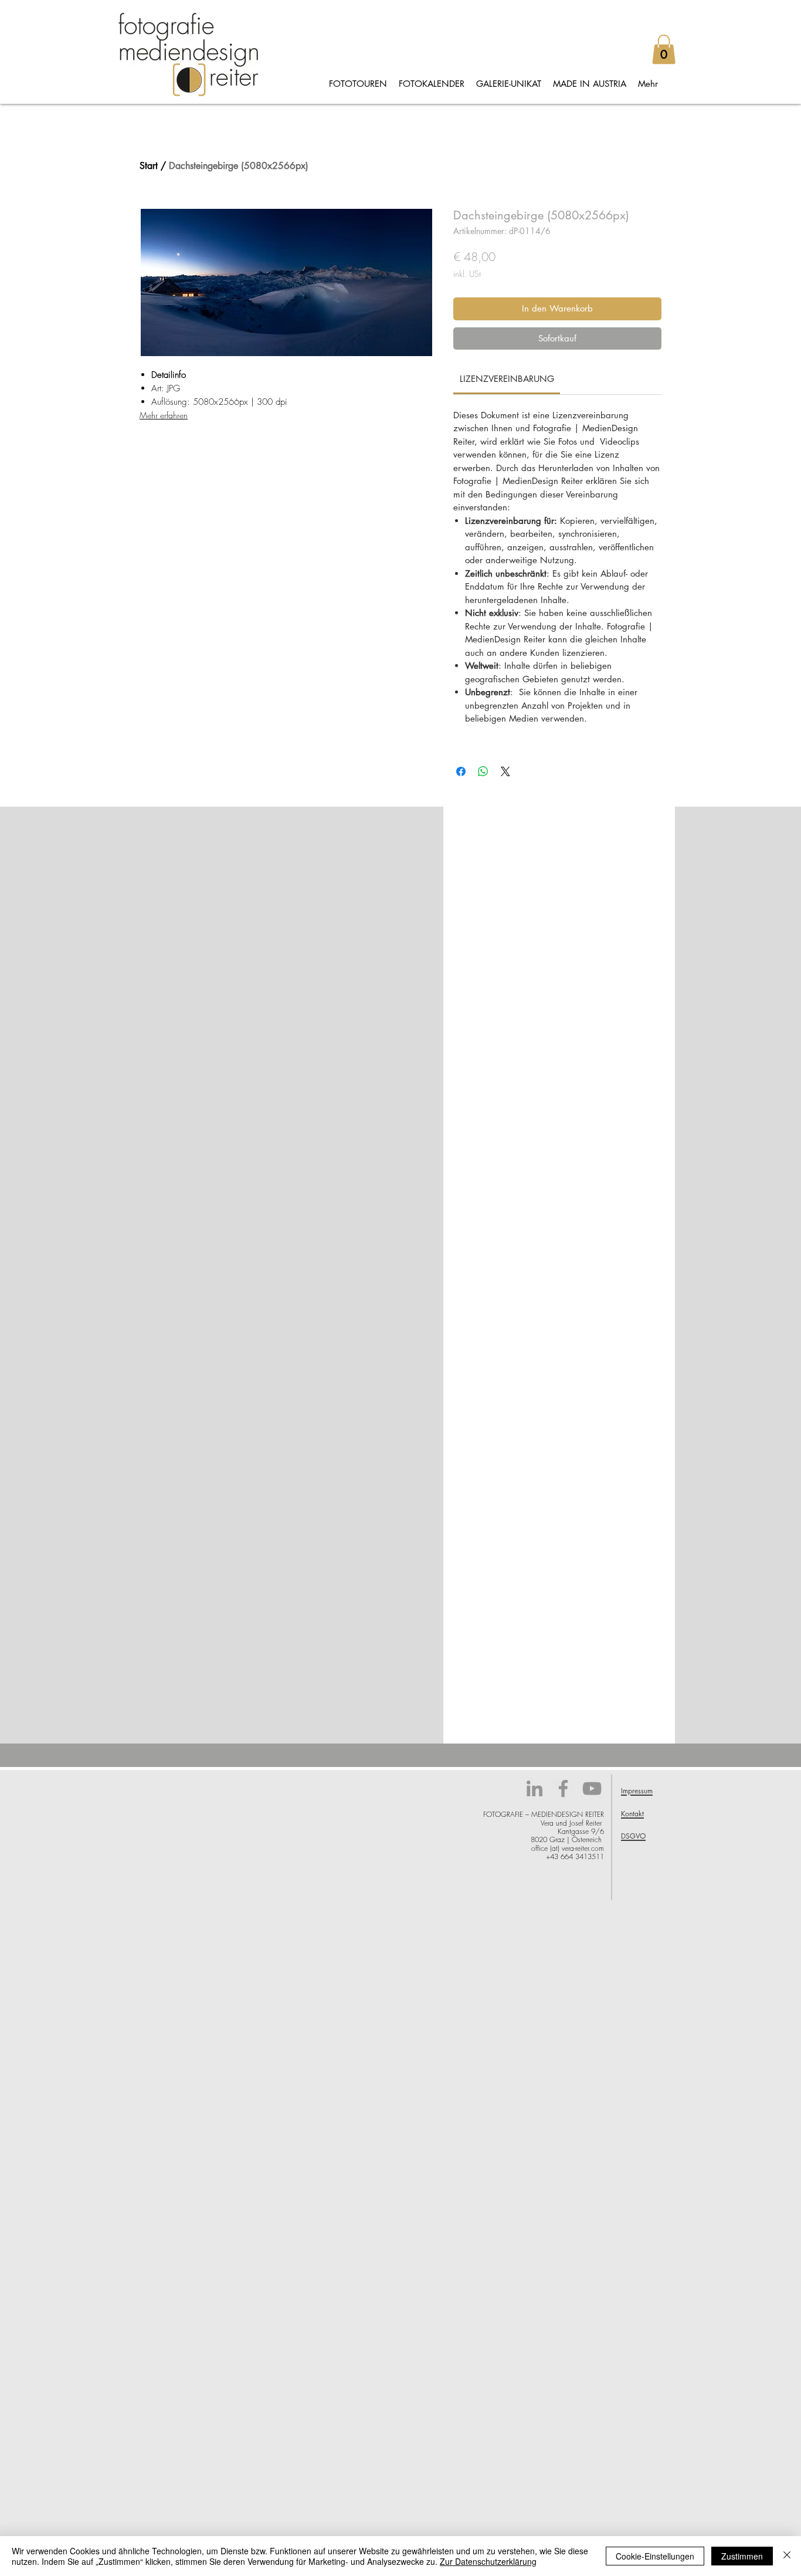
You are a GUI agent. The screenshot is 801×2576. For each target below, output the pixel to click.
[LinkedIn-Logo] (534, 1788)
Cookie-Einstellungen (655, 2556)
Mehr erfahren (164, 415)
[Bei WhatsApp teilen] (483, 771)
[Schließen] (787, 2556)
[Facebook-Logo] (563, 1788)
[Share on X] (505, 771)
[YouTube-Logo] (592, 1788)
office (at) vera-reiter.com (568, 1848)
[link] (507, 379)
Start (149, 166)
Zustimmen (742, 2556)
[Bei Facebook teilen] (461, 771)
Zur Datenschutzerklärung (488, 2561)
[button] (664, 49)
